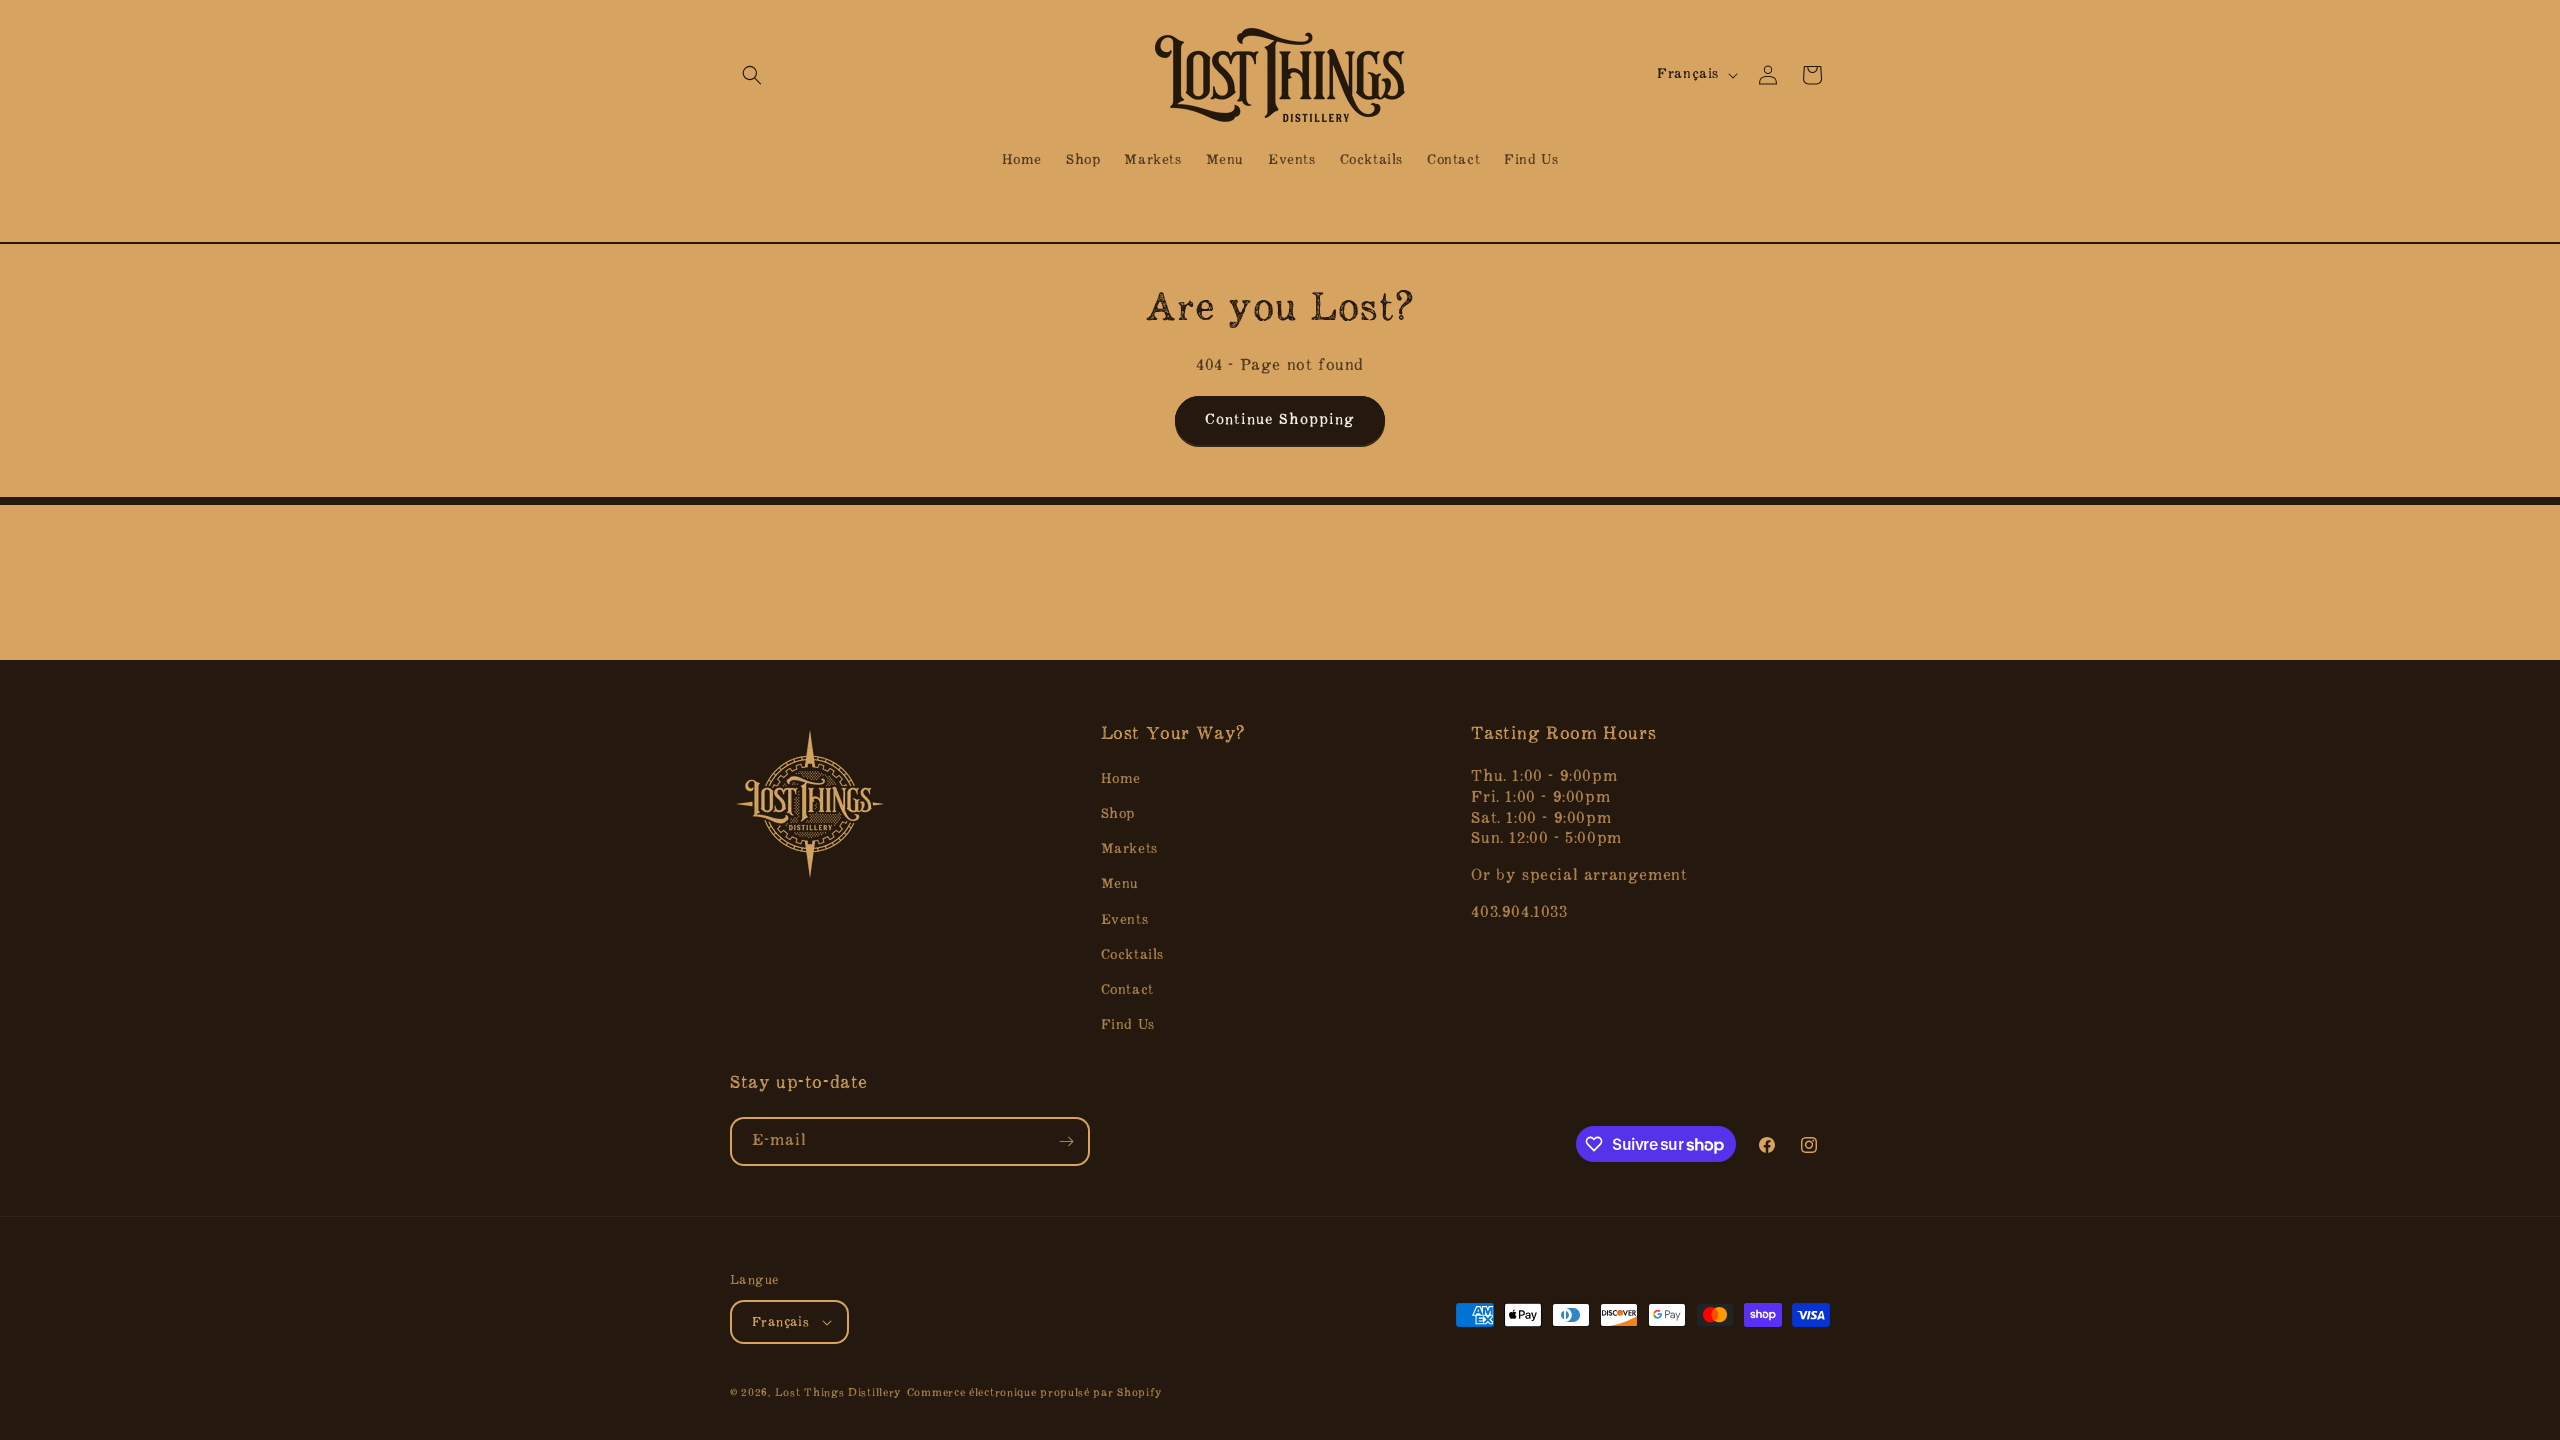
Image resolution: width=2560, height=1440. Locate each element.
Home (1121, 779)
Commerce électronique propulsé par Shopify (1035, 1393)
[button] (752, 75)
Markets (1129, 849)
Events (1125, 920)
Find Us (1128, 1025)
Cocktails (1132, 955)
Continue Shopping (1280, 420)
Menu (1120, 884)
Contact (1127, 990)
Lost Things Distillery (838, 1393)
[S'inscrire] (1066, 1141)
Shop (1118, 814)
